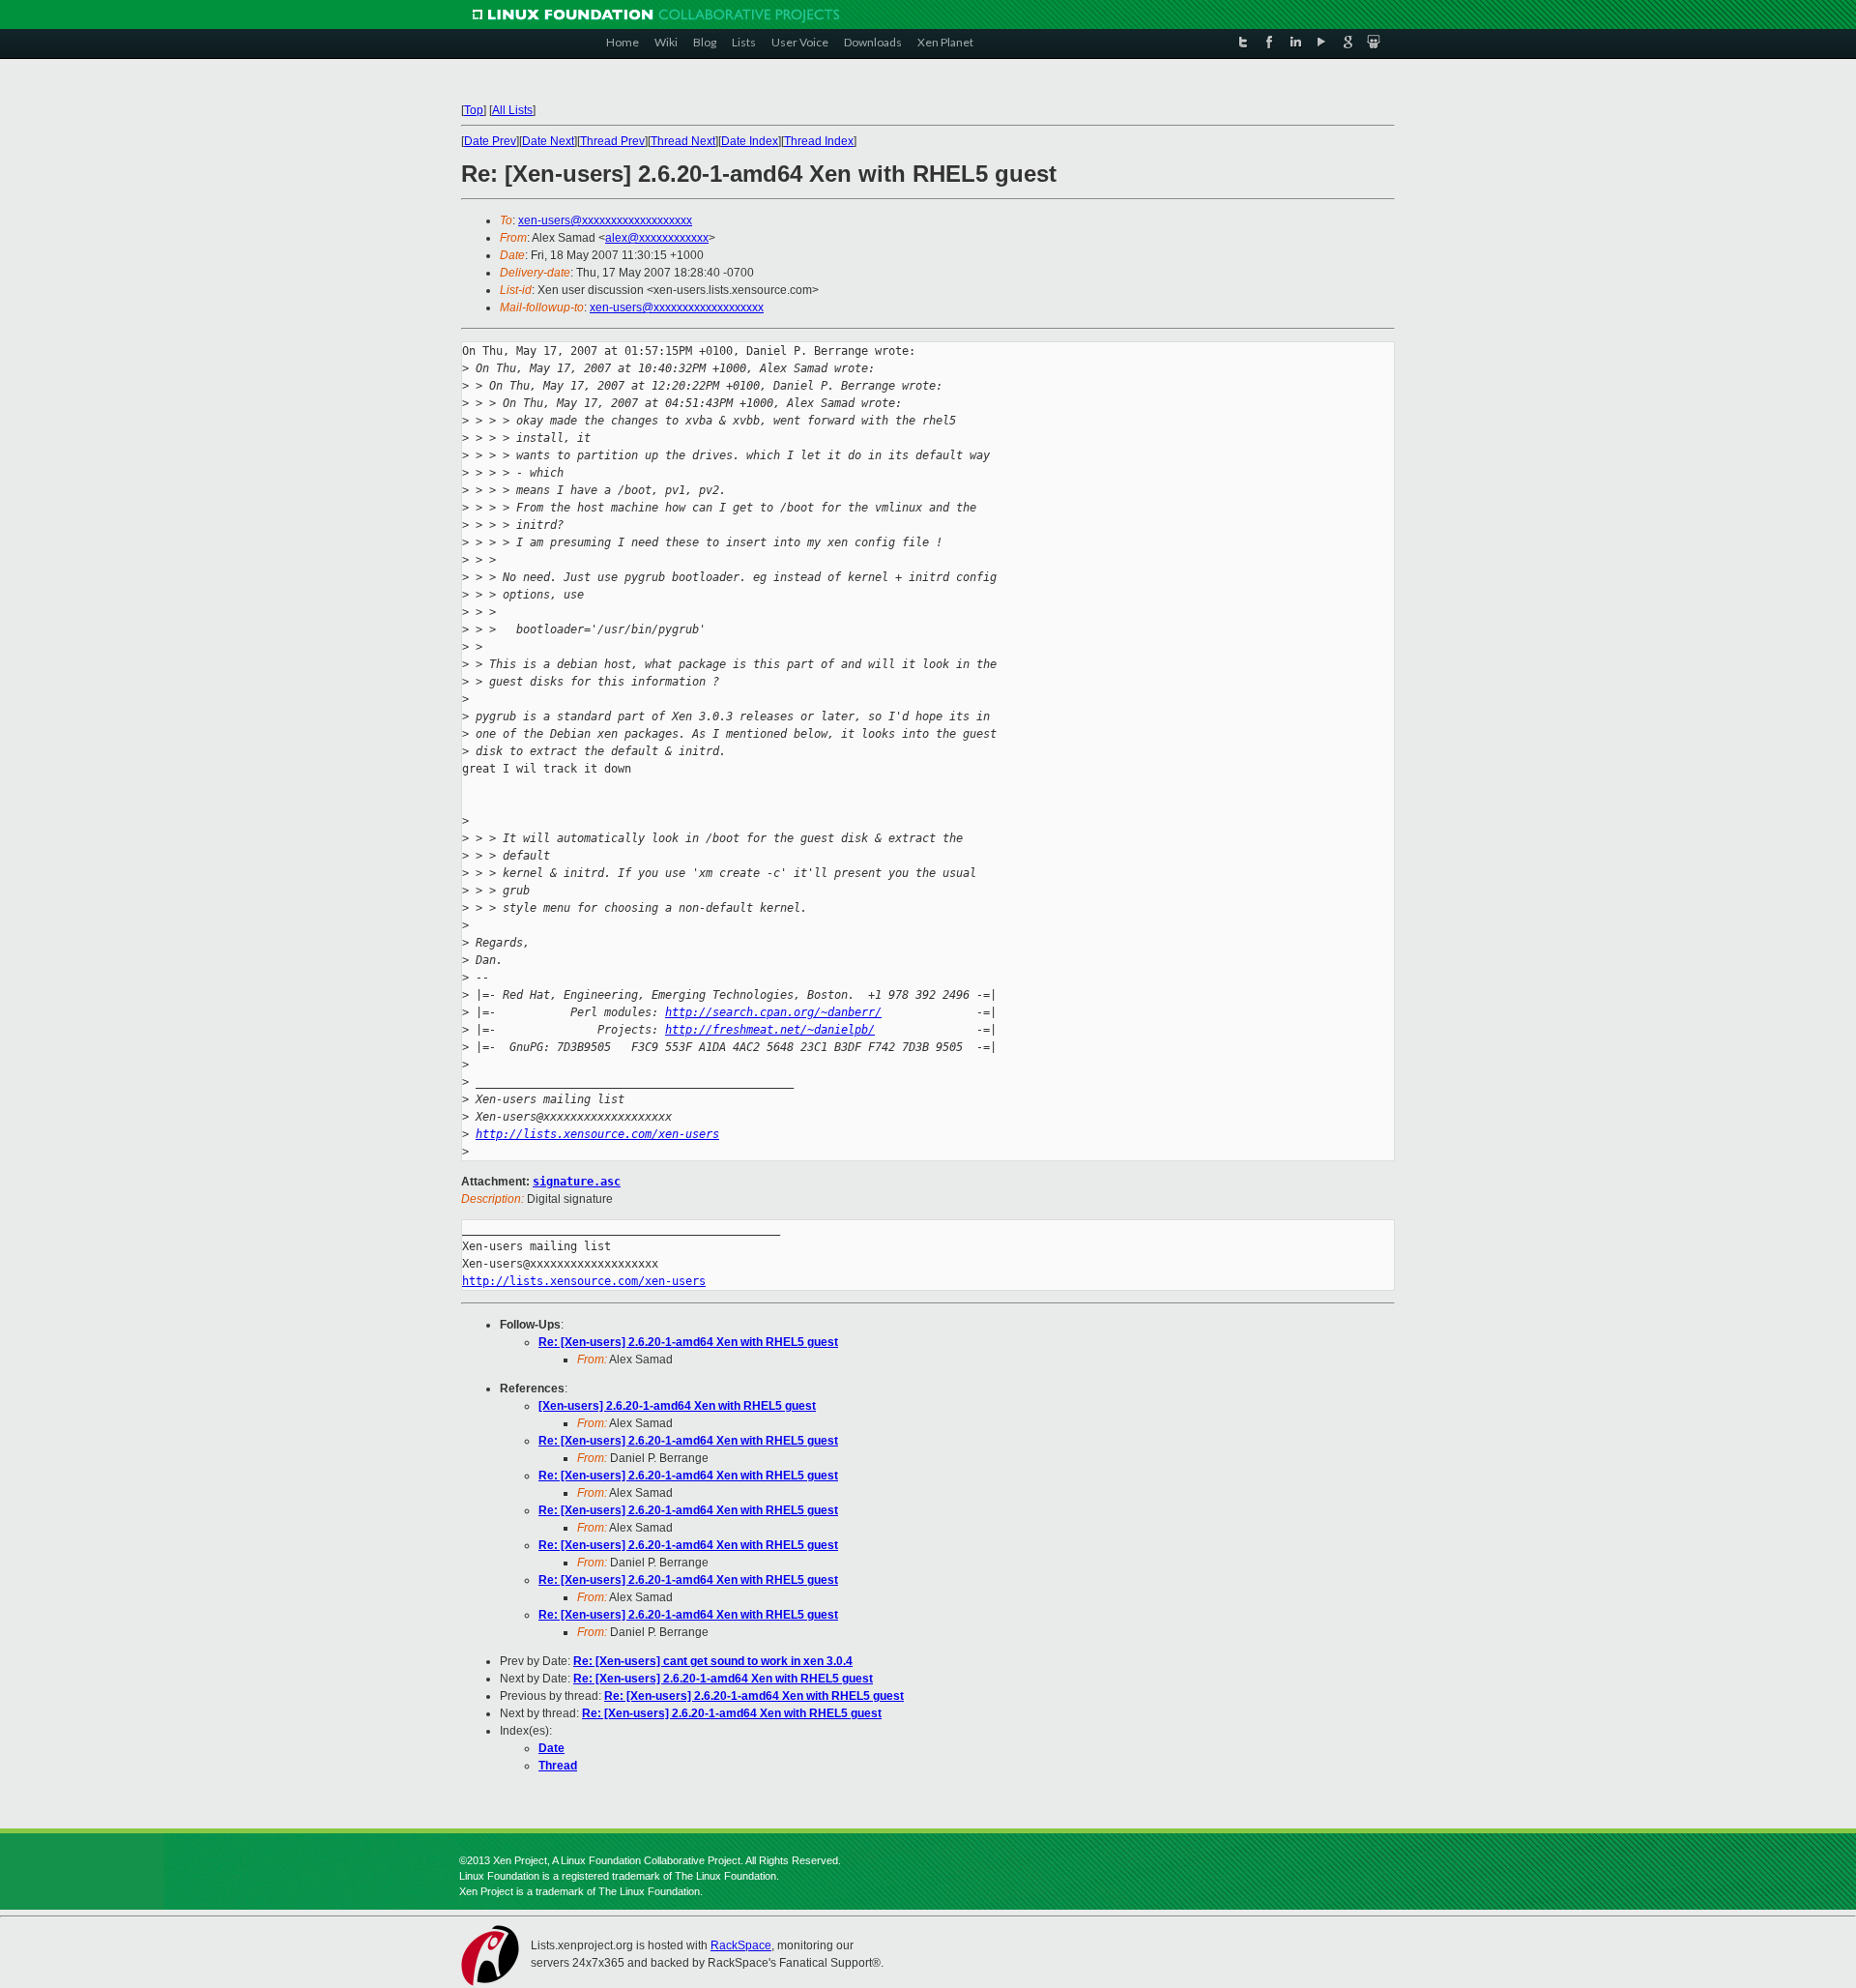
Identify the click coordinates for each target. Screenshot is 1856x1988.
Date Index (750, 141)
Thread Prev (612, 141)
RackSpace (741, 1945)
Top (474, 110)
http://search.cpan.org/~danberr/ (773, 1012)
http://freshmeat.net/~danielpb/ (770, 1030)
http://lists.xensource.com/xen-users (597, 1134)
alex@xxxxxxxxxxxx (657, 238)
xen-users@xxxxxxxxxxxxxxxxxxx (605, 220)
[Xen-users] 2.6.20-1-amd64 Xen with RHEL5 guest (677, 1406)
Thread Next (683, 141)
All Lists (512, 110)
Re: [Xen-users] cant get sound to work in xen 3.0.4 (713, 1661)
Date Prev (490, 141)
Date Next (548, 141)
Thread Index (819, 141)
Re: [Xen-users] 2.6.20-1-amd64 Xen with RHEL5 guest (688, 1342)
